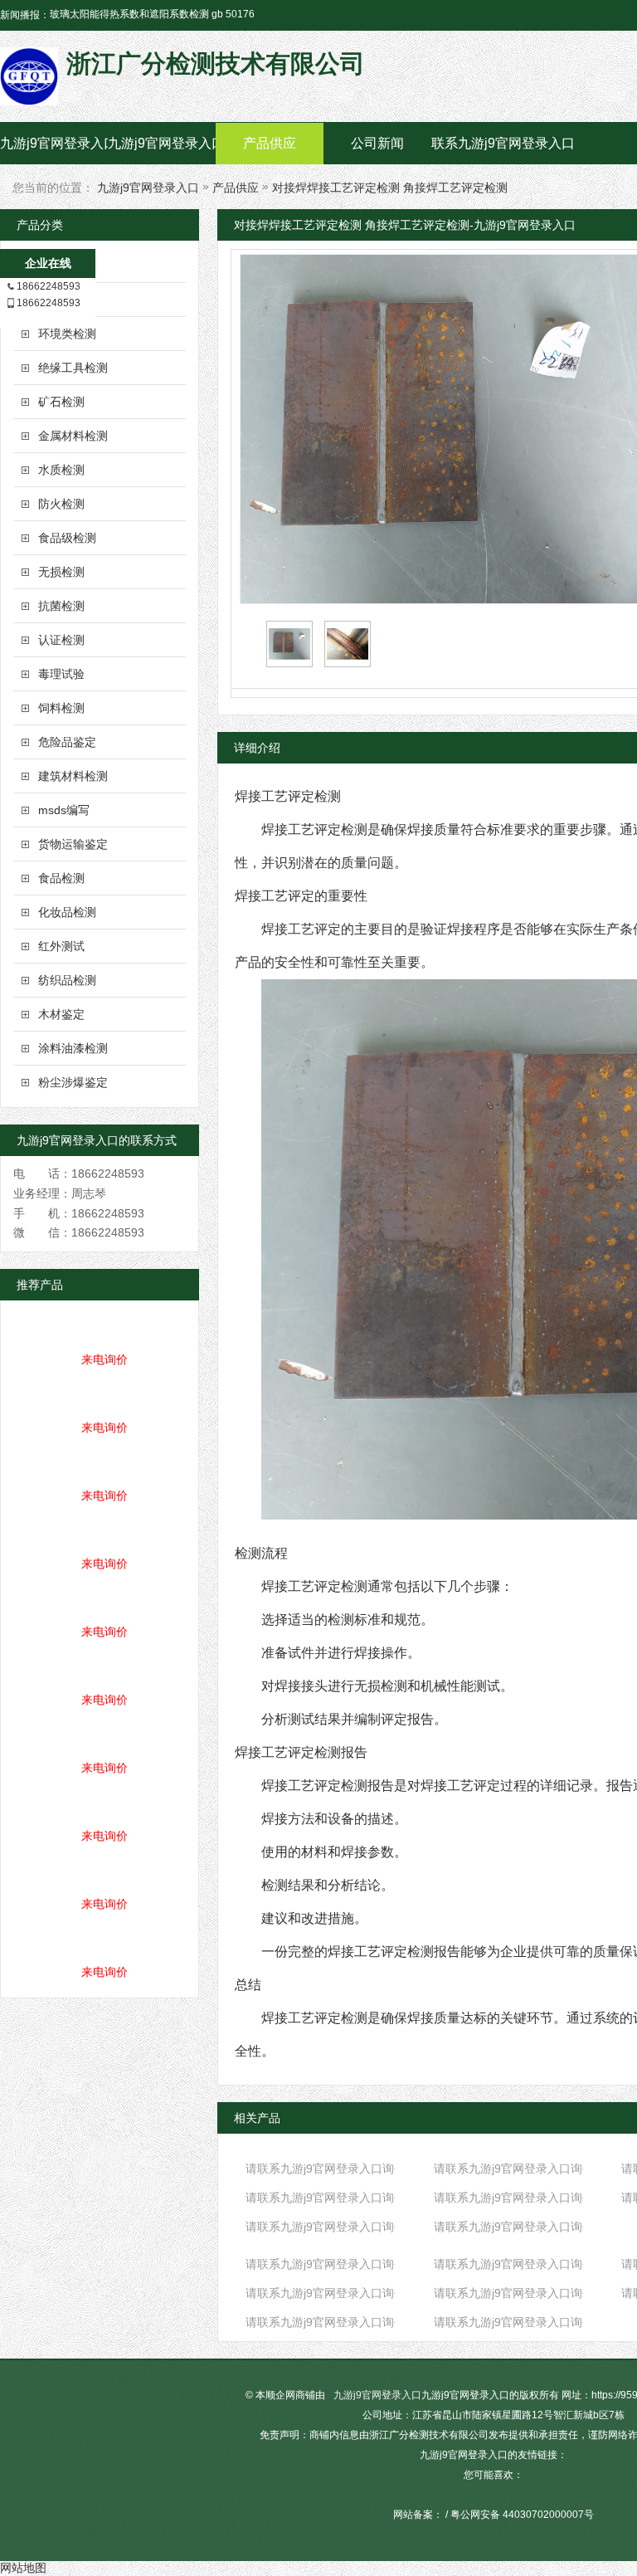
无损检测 (61, 572)
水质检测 (61, 470)
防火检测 (61, 504)
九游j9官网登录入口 (54, 143)
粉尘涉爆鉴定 (73, 1082)
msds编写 (64, 810)
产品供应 (270, 143)
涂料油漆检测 (73, 1048)
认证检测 (61, 640)
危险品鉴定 (67, 742)
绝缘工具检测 (73, 368)
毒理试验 (61, 674)
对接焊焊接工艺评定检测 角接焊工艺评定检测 (390, 188)
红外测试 (61, 946)
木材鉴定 (61, 1014)
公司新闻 (377, 143)
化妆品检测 (67, 912)
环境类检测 (67, 334)
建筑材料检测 (73, 776)
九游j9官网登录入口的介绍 (162, 143)
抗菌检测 (61, 606)
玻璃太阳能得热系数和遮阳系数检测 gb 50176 (152, 14)
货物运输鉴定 (73, 844)
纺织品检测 (67, 980)
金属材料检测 (73, 436)
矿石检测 (61, 402)
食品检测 (61, 878)
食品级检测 (67, 538)
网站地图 (23, 2568)
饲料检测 (61, 708)
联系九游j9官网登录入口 (485, 143)
